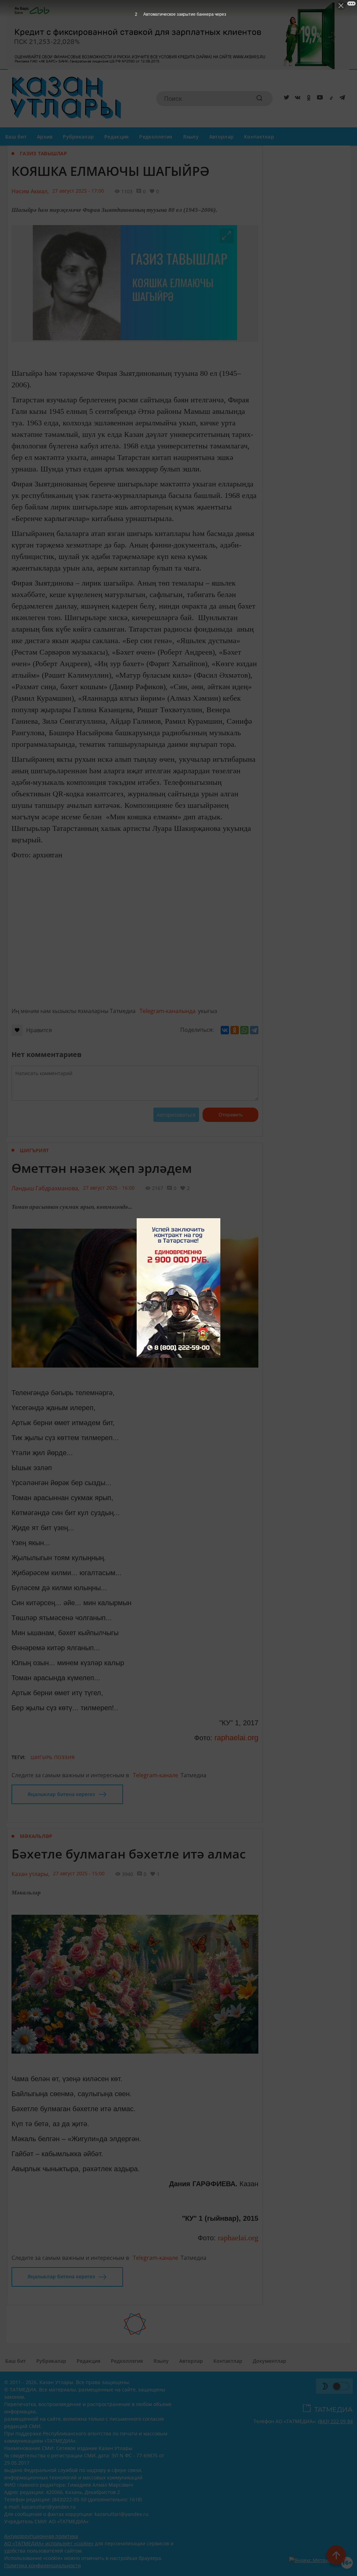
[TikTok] (330, 99)
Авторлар (221, 137)
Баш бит (16, 137)
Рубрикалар (78, 137)
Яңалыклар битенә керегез (61, 1794)
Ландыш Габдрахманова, (45, 1188)
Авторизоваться (176, 1115)
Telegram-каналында (168, 1011)
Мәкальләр (36, 1836)
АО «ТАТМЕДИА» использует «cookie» (49, 2543)
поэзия (64, 1757)
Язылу (191, 137)
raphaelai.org (236, 1738)
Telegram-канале (155, 1775)
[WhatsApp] (244, 1030)
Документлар (269, 2361)
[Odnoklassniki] (307, 99)
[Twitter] (285, 99)
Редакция (116, 137)
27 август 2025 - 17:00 (78, 191)
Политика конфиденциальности (43, 2565)
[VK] (296, 99)
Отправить (231, 1115)
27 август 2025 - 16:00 (109, 1188)
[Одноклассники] (235, 1030)
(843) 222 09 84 (335, 2421)
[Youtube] (319, 99)
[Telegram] (341, 99)
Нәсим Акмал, (30, 191)
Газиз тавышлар (43, 153)
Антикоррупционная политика (41, 2536)
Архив (45, 137)
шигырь (42, 1757)
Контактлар (259, 137)
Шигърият (34, 1150)
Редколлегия (156, 137)
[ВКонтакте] (225, 1030)
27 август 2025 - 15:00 (79, 1873)
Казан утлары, (31, 1874)
